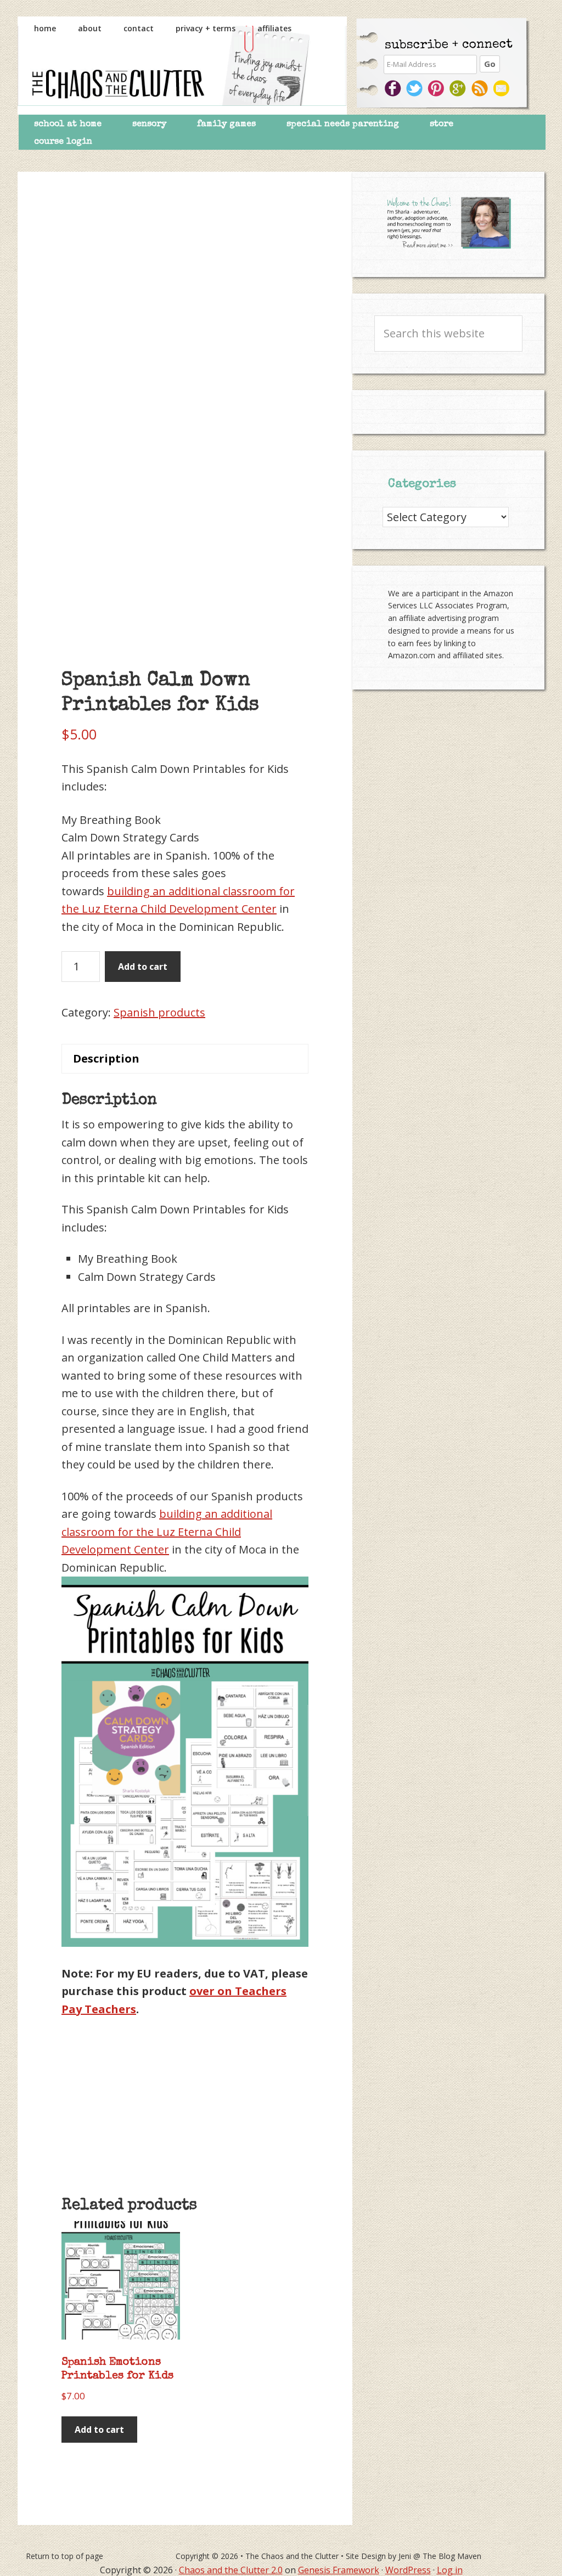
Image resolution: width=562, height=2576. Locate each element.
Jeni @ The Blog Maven (440, 2556)
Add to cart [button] (99, 2430)
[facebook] (393, 88)
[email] (503, 88)
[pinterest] (437, 88)
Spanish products (159, 1012)
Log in (450, 2570)
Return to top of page (64, 2556)
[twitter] (415, 88)
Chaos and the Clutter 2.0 (231, 2570)
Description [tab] (106, 1058)
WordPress (408, 2570)
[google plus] (459, 88)
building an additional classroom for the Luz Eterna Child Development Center (167, 1532)
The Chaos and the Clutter (182, 66)
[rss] (481, 88)
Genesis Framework (339, 2570)
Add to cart (143, 967)
